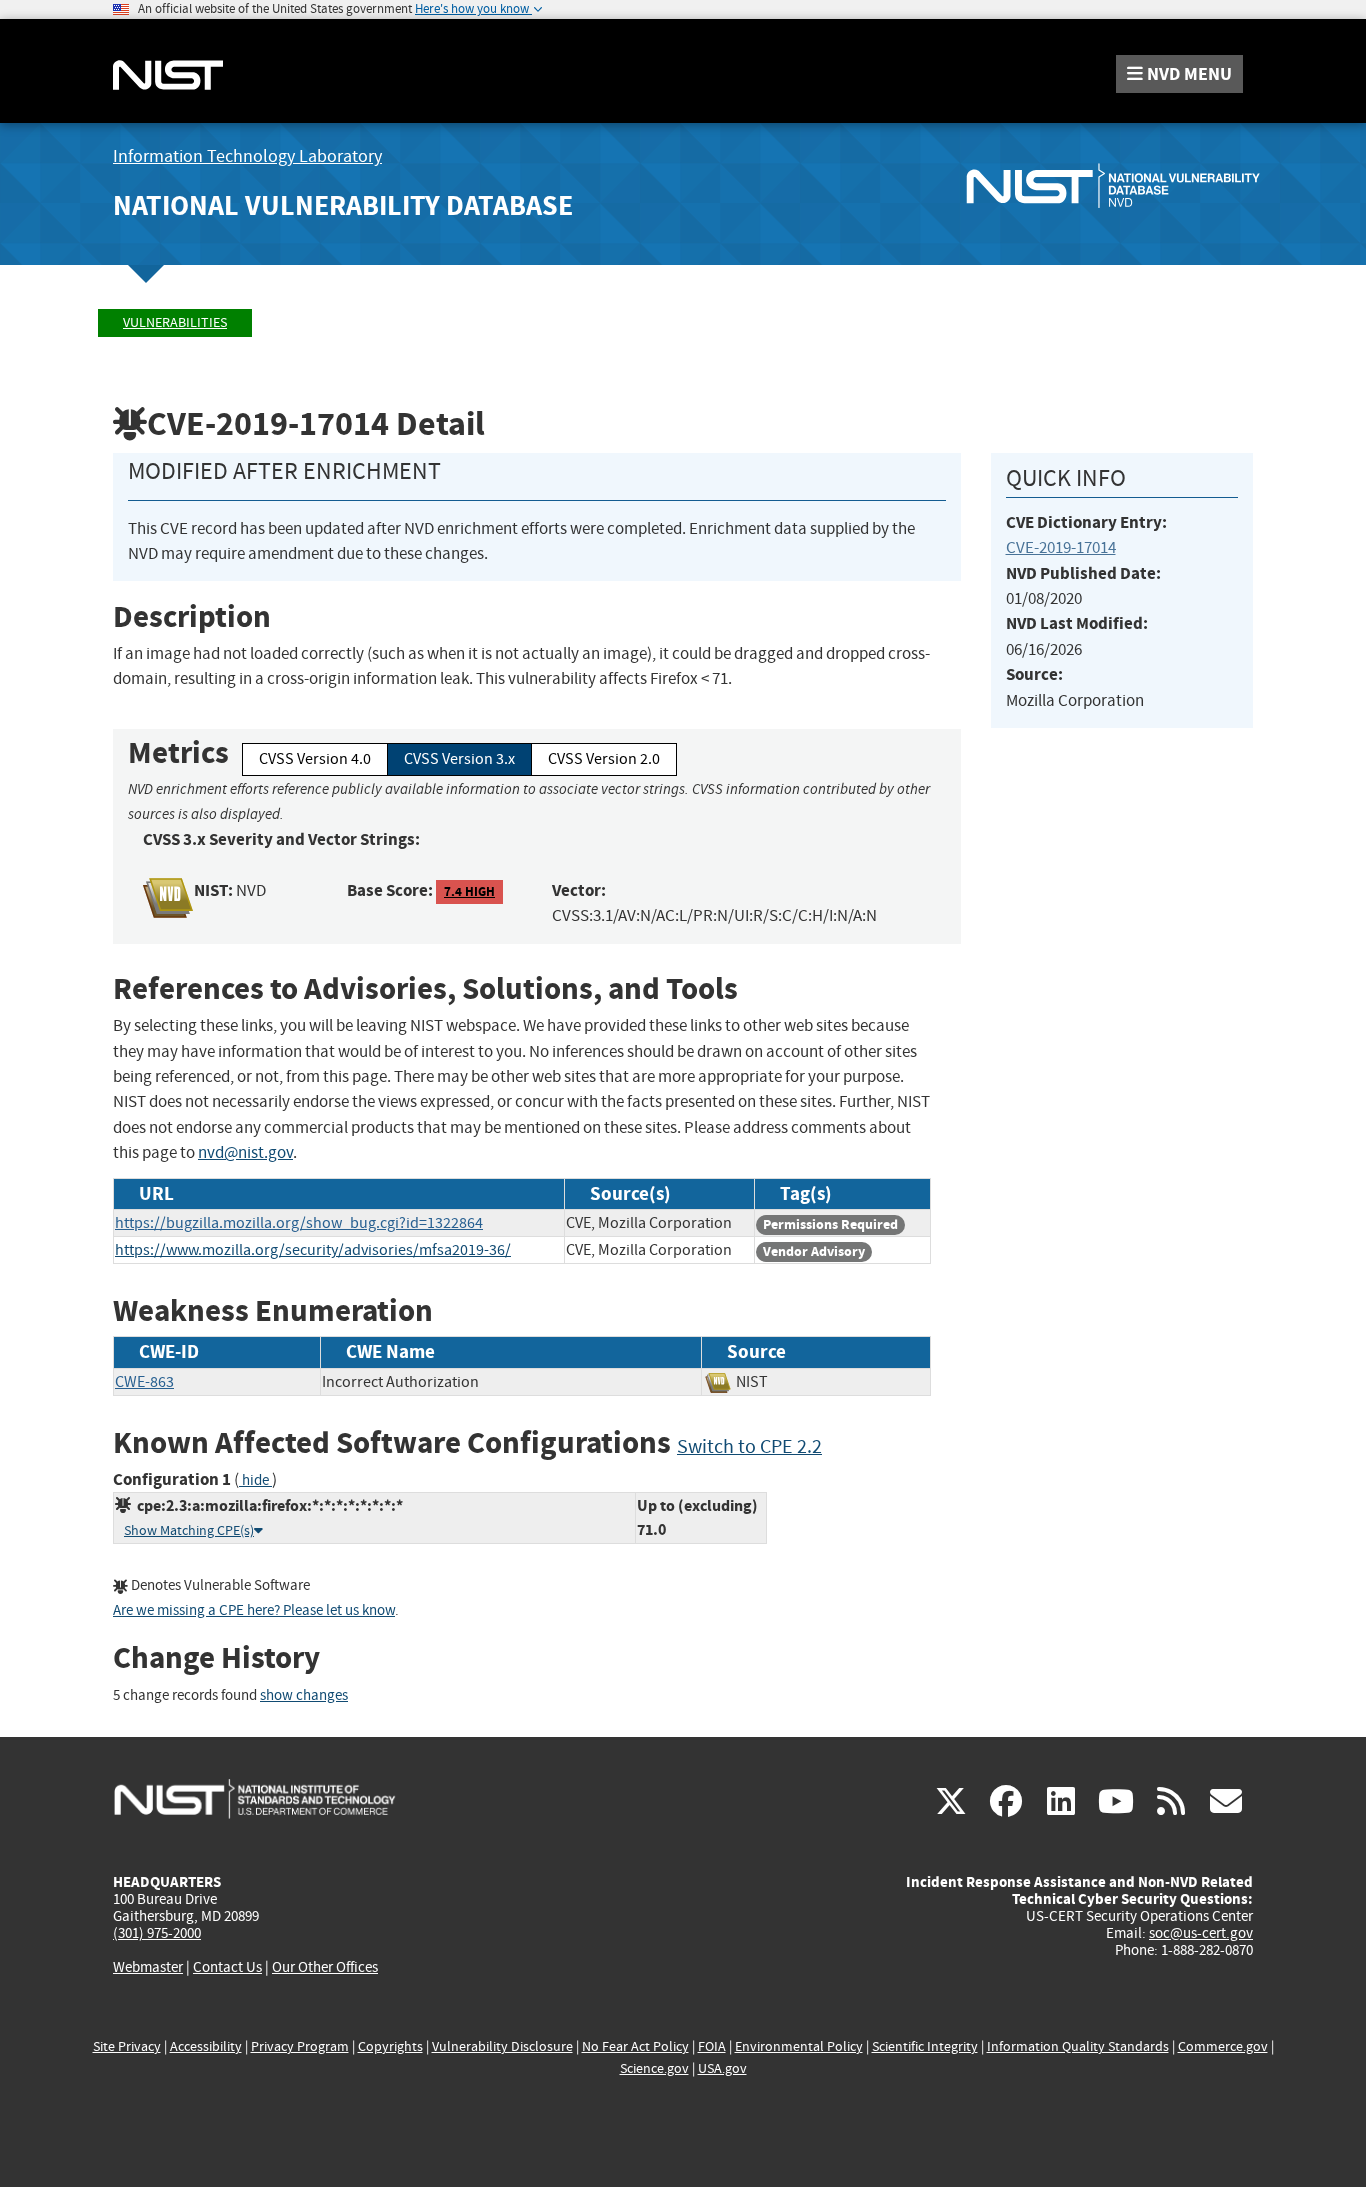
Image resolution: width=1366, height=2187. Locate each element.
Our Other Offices (325, 1967)
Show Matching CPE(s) (189, 1530)
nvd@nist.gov (245, 1152)
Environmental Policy (799, 2046)
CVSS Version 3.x (459, 759)
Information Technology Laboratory (247, 156)
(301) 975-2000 (157, 1933)
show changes (304, 1695)
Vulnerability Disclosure (502, 2046)
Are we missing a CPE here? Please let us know (254, 1610)
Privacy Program (300, 2046)
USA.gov (722, 2068)
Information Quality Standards (1078, 2046)
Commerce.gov (1223, 2046)
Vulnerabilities (175, 322)
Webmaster (148, 1967)
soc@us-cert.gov (1201, 1933)
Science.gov (654, 2068)
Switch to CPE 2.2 (749, 1446)
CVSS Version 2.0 (604, 759)
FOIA (712, 2046)
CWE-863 (144, 1382)
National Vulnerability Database (343, 205)
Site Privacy (127, 2046)
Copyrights (390, 2046)
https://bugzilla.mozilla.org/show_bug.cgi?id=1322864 (299, 1223)
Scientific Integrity (925, 2046)
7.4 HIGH (469, 891)
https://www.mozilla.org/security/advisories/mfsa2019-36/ (313, 1250)
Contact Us (227, 1967)
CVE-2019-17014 (1061, 547)
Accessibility (206, 2046)
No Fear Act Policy (635, 2046)
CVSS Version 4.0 (315, 759)
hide (255, 1480)
